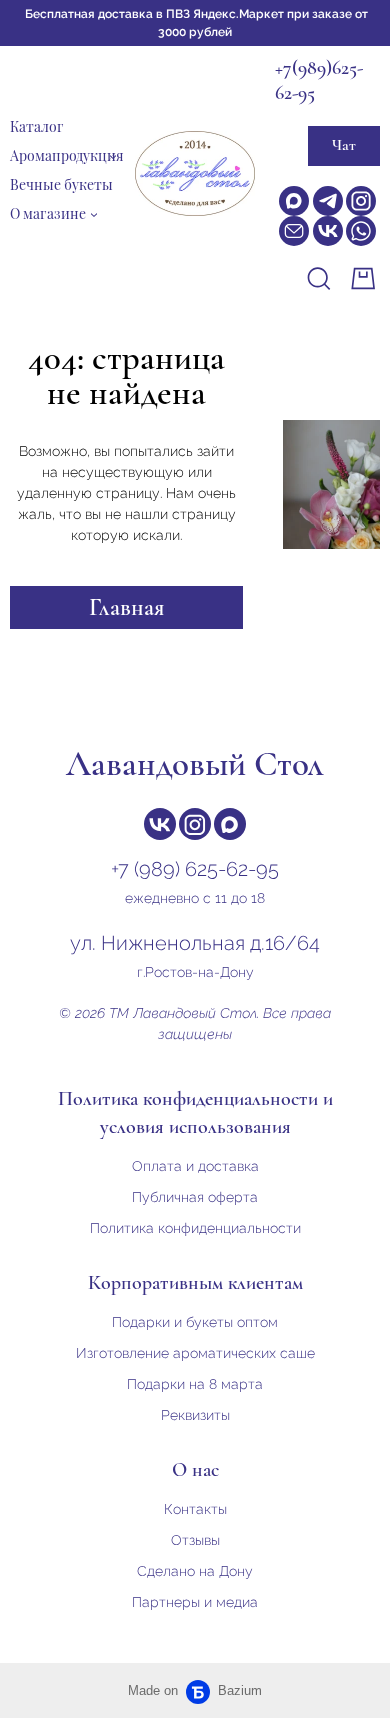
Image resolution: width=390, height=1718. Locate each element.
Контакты (195, 1509)
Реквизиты (195, 1415)
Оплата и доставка (195, 1166)
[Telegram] (328, 201)
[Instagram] (361, 201)
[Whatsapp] (361, 231)
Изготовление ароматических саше (195, 1353)
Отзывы (195, 1540)
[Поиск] (319, 278)
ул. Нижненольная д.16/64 (195, 943)
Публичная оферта (195, 1197)
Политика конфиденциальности (195, 1228)
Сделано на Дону (195, 1571)
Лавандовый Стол (195, 764)
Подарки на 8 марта (195, 1384)
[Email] (294, 231)
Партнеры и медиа (195, 1602)
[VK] (328, 231)
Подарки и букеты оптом (195, 1322)
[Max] (294, 201)
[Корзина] (365, 278)
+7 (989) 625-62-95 (195, 869)
